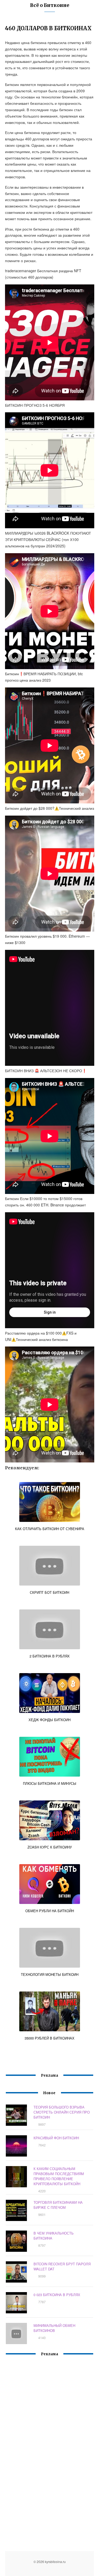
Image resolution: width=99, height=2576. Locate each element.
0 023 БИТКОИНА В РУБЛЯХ (57, 2295)
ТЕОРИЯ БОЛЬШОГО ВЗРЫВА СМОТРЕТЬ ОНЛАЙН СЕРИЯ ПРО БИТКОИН (62, 2112)
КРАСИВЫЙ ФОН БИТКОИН (56, 2138)
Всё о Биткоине (50, 5)
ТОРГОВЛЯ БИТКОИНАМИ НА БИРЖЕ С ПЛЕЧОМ (58, 2205)
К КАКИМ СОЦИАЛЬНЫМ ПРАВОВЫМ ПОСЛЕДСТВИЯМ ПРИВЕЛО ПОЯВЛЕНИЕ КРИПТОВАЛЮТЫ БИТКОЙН (59, 2176)
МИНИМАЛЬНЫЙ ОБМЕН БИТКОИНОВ (54, 2328)
